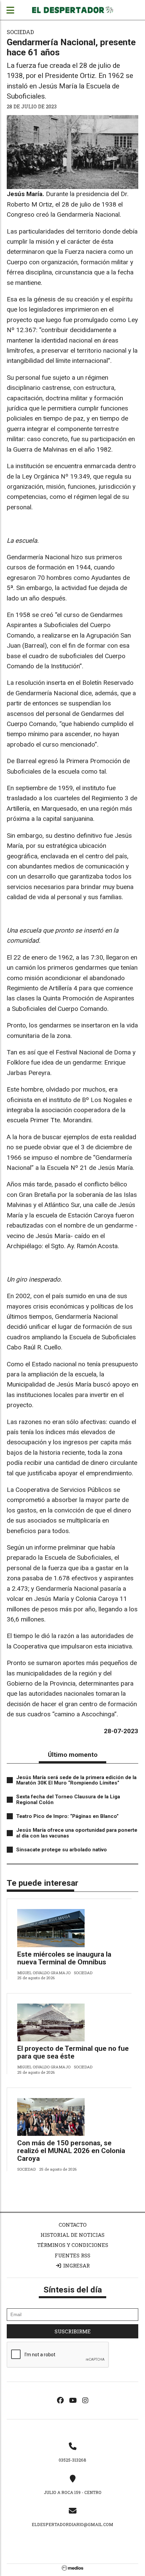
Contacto (73, 2225)
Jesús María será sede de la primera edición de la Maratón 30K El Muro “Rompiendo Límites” (76, 1780)
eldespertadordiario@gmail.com (72, 2524)
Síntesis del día (73, 2290)
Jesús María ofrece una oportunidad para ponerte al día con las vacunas (77, 1833)
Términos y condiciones (73, 2245)
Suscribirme (73, 2331)
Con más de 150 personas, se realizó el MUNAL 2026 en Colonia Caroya (71, 2151)
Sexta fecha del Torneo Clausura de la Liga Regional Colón (68, 1800)
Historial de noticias (72, 2235)
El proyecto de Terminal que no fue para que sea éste (73, 2052)
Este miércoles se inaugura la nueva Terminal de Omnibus (64, 1958)
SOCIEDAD (20, 32)
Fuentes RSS (72, 2255)
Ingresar (76, 2265)
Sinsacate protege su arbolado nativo (62, 1850)
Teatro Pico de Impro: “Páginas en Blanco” (67, 1816)
